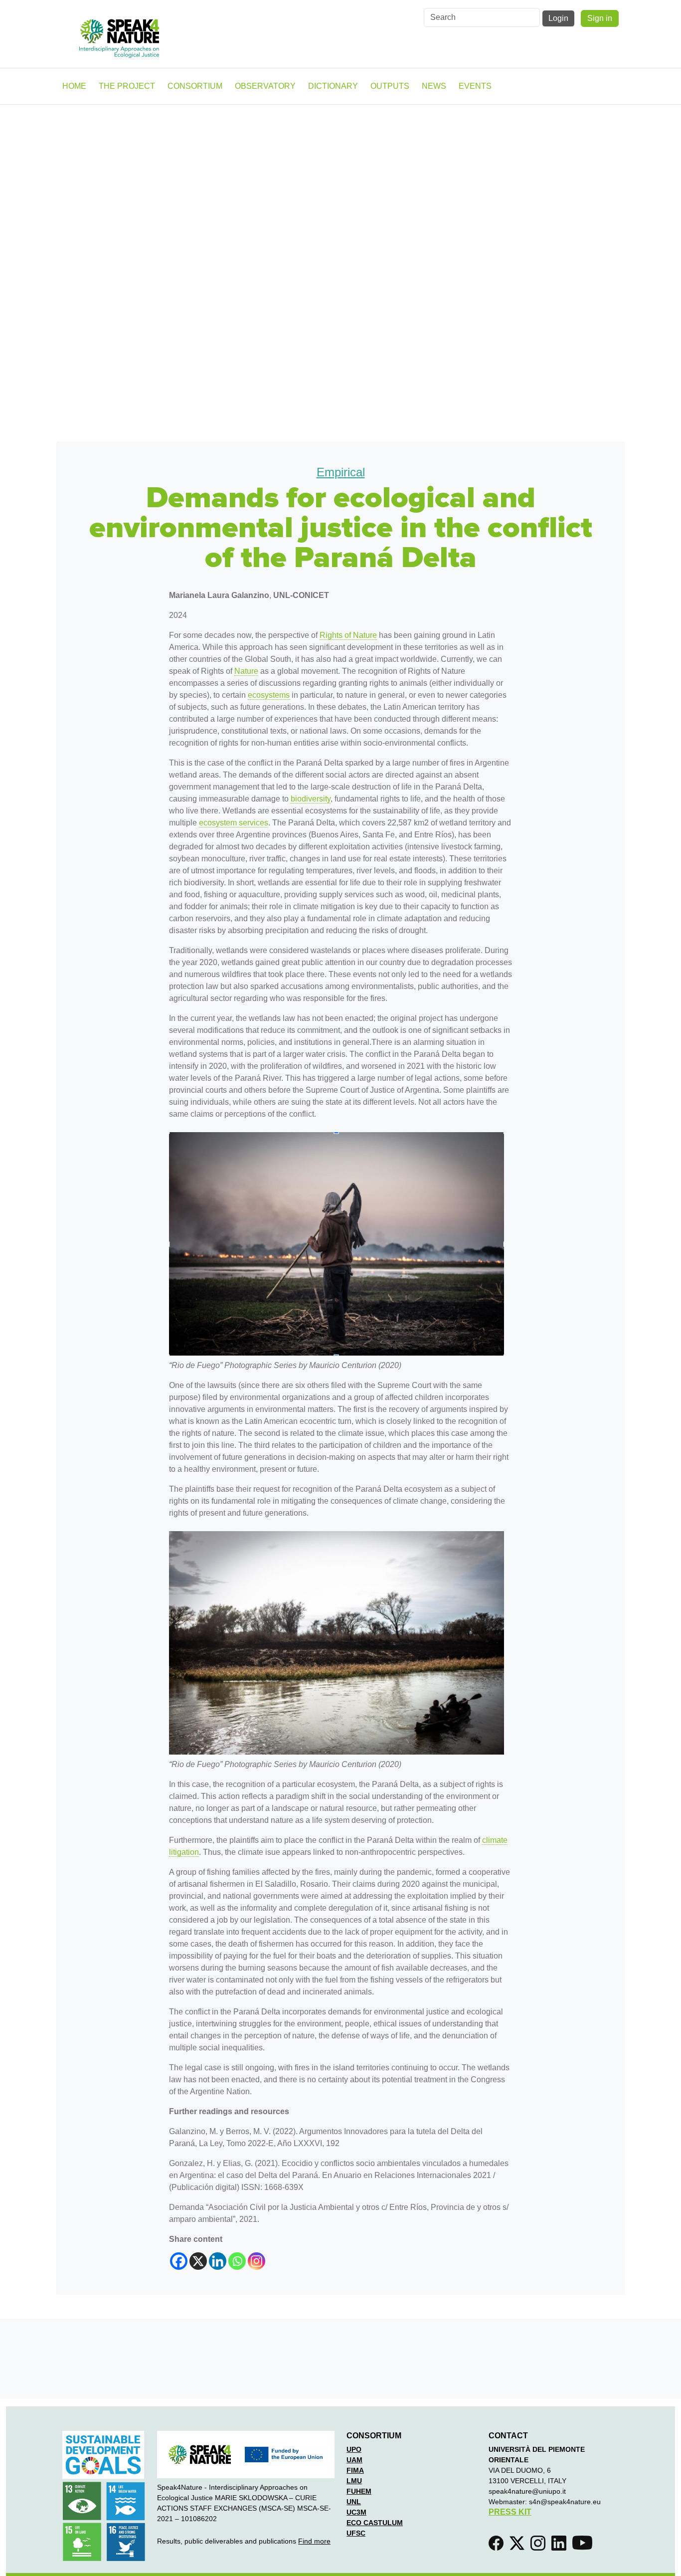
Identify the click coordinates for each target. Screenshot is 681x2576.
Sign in (600, 18)
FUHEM (359, 2491)
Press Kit (510, 2512)
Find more (314, 2541)
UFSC (356, 2533)
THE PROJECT (127, 86)
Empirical (341, 472)
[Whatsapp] (237, 2261)
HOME (74, 86)
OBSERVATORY (265, 86)
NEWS (434, 86)
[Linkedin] (218, 2261)
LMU (354, 2481)
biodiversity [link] (311, 799)
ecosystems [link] (269, 695)
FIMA (355, 2470)
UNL (354, 2502)
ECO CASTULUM (375, 2523)
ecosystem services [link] (234, 823)
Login (558, 18)
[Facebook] (179, 2261)
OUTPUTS (390, 86)
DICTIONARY (333, 86)
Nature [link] (246, 671)
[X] (198, 2261)
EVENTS (475, 86)
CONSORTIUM (195, 86)
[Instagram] (256, 2261)
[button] (498, 2546)
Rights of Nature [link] (348, 635)
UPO (354, 2449)
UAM (354, 2460)
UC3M (356, 2512)
